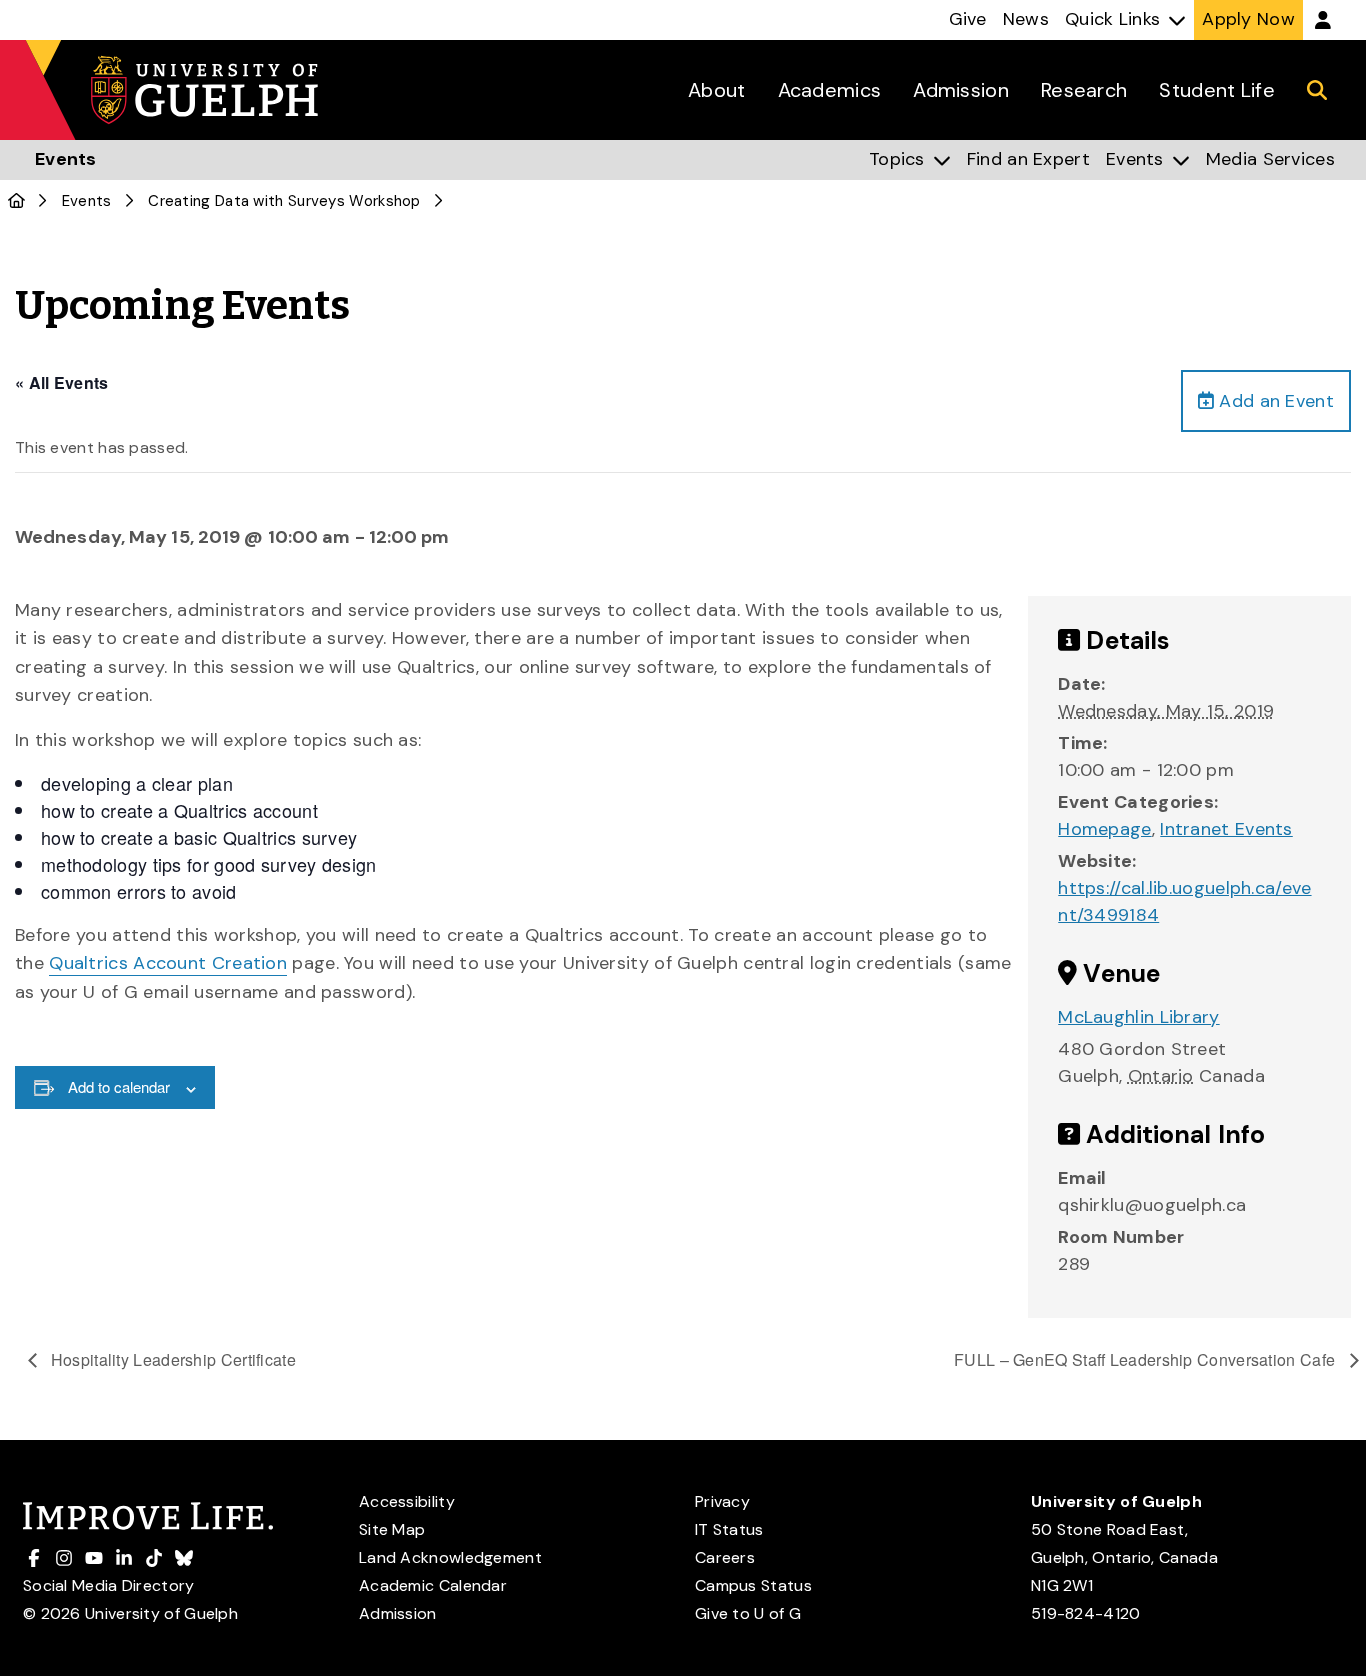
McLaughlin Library (1138, 1017)
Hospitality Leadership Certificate (172, 1359)
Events (87, 201)
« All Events (62, 382)
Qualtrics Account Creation (168, 963)
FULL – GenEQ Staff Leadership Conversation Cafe (1146, 1359)
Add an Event (1274, 401)
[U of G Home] (16, 201)
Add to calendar (119, 1086)
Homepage (1104, 829)
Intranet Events (1226, 829)
